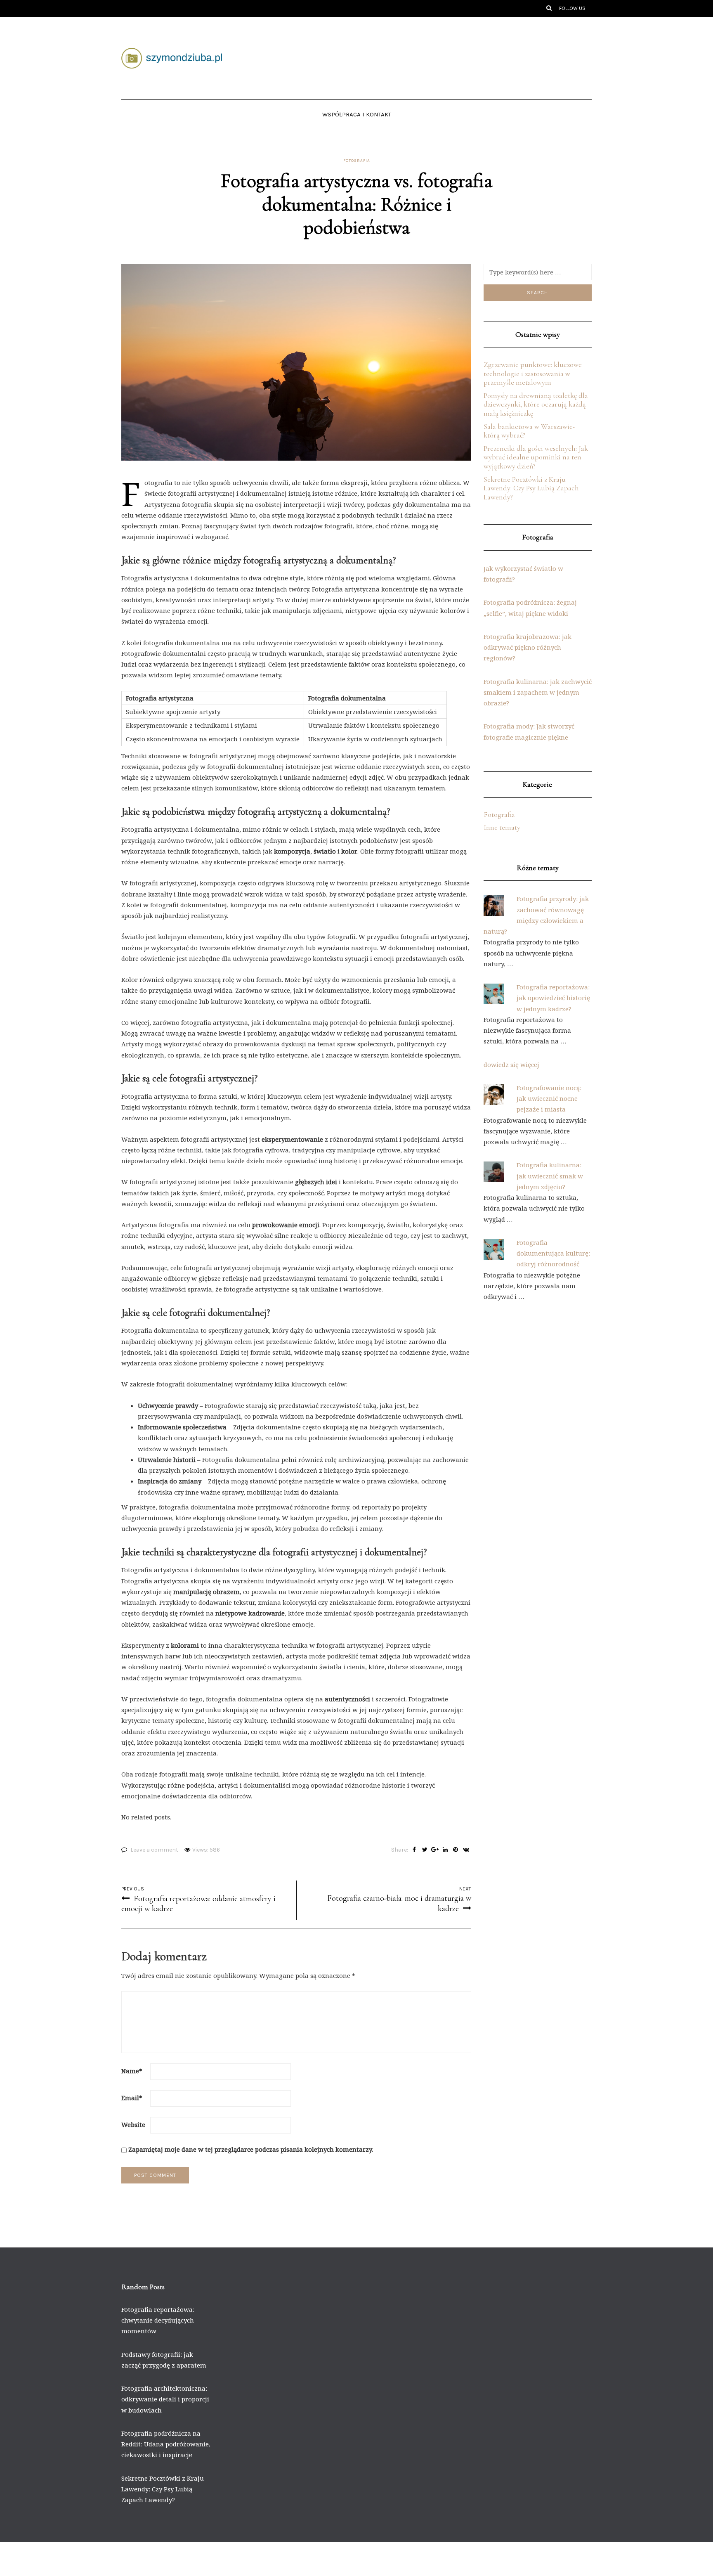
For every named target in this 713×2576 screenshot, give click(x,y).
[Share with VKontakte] (466, 1850)
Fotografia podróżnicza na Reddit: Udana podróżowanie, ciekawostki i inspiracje (166, 2444)
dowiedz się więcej (511, 1064)
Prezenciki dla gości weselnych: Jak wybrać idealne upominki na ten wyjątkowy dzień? (536, 457)
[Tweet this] (425, 1850)
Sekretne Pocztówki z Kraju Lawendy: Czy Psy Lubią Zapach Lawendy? (531, 488)
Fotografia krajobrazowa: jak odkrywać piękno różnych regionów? (528, 647)
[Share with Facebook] (414, 1850)
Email (132, 2098)
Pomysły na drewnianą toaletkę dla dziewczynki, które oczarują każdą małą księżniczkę (536, 404)
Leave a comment (154, 1850)
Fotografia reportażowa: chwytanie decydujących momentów (158, 2320)
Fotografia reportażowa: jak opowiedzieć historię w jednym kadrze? (553, 998)
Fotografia (357, 161)
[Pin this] (456, 1850)
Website (133, 2124)
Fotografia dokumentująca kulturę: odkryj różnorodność (553, 1253)
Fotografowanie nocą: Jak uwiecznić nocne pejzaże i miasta (549, 1099)
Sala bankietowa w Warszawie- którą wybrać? (529, 431)
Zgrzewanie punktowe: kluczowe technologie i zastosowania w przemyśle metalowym (533, 373)
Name (132, 2071)
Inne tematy (502, 827)
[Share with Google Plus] (435, 1850)
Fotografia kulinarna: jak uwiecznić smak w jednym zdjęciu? (550, 1176)
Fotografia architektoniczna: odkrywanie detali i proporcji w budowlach (165, 2399)
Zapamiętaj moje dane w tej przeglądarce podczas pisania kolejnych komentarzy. (251, 2149)
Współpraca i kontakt (357, 114)
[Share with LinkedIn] (445, 1850)
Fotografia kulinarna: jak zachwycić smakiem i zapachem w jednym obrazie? (538, 692)
